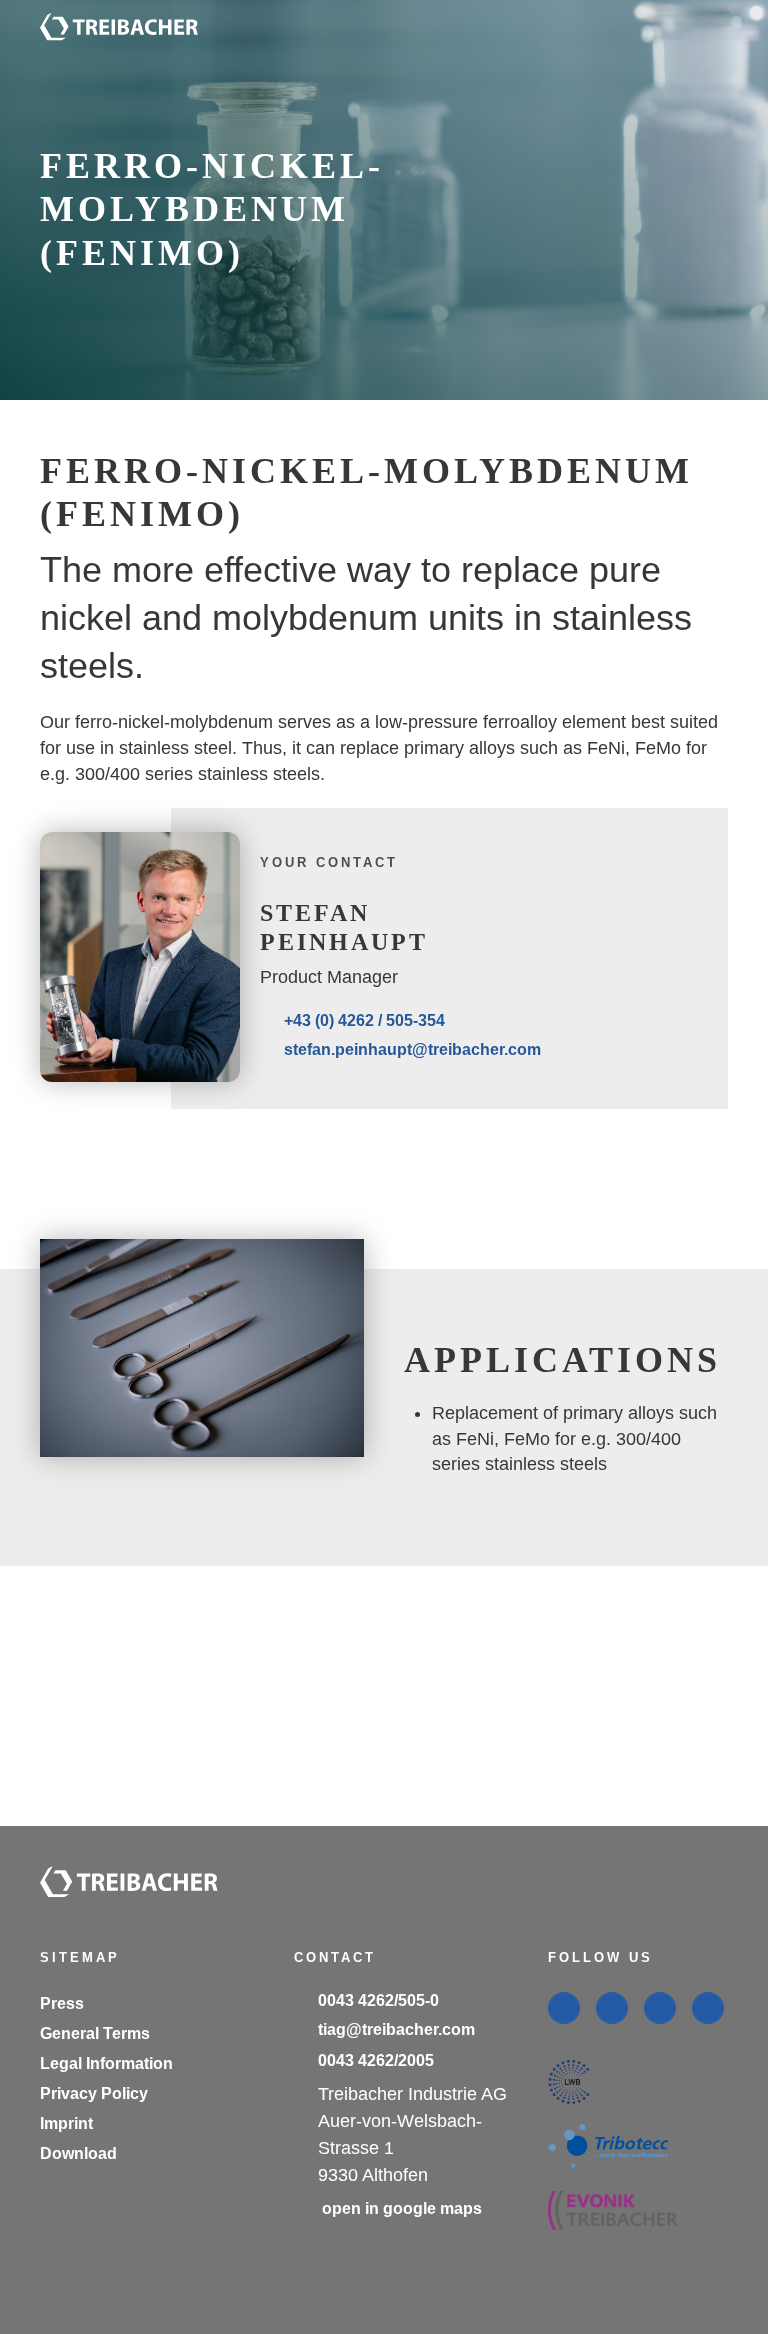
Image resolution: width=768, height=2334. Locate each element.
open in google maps (402, 2208)
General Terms (95, 2033)
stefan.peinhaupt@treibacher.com (412, 1049)
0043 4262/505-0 (378, 2000)
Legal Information (106, 2063)
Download (78, 2153)
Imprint (66, 2123)
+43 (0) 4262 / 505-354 (364, 1020)
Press (62, 2003)
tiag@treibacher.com (396, 2029)
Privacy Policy (94, 2093)
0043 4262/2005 (376, 2060)
